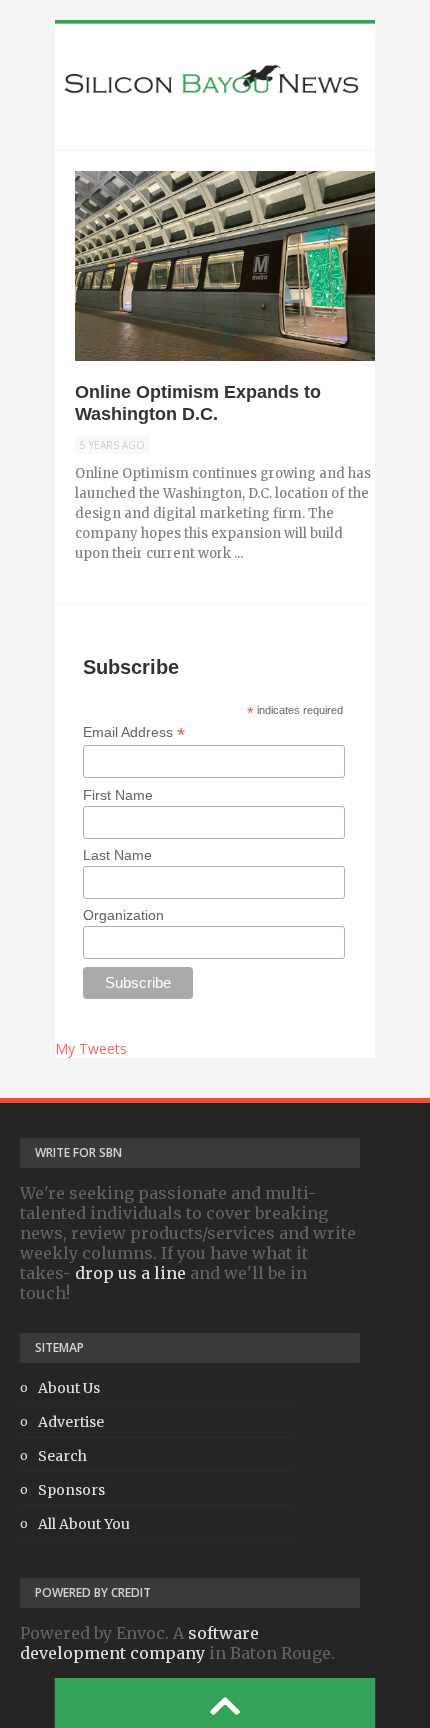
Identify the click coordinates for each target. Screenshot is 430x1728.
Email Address (134, 732)
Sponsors (71, 1490)
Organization (123, 915)
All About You (84, 1524)
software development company (139, 1643)
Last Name (117, 855)
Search (62, 1456)
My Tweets (91, 1048)
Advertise (71, 1422)
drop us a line (130, 1273)
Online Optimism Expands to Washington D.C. (198, 403)
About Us (69, 1388)
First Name (118, 795)
